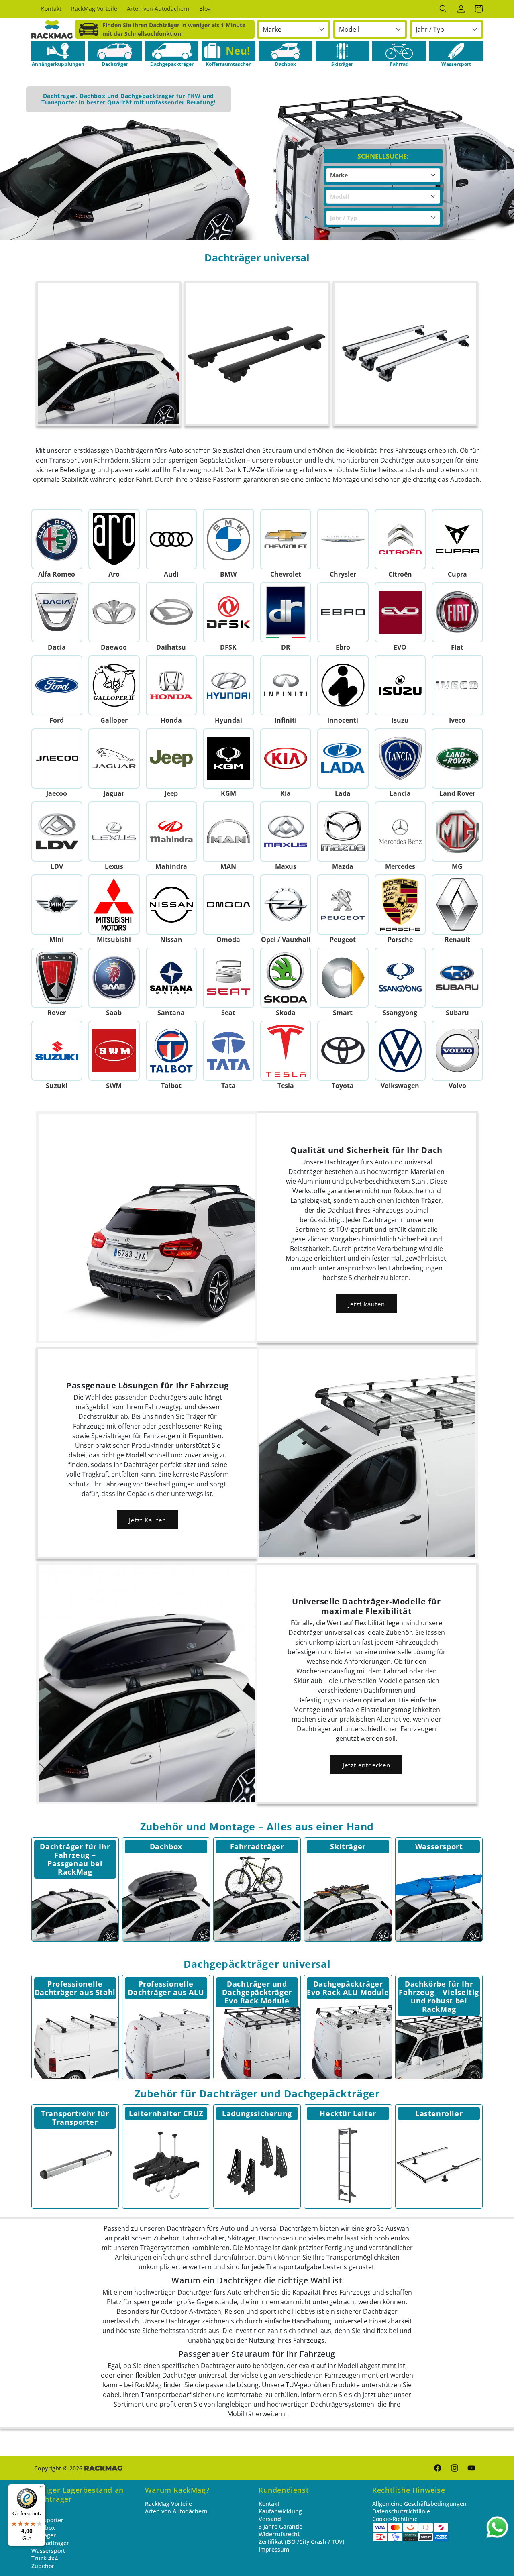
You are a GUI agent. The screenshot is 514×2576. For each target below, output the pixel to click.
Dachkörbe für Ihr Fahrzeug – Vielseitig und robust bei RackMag (439, 1996)
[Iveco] (458, 685)
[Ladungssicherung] (257, 2165)
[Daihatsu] (171, 612)
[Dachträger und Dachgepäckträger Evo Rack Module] (257, 2035)
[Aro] (114, 539)
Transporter (47, 2520)
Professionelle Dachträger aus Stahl (75, 1988)
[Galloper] (114, 685)
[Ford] (57, 685)
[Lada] (343, 758)
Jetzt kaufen (367, 1304)
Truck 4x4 (45, 2558)
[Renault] (458, 905)
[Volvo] (458, 1051)
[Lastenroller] (439, 2165)
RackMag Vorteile (168, 2504)
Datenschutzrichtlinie (401, 2511)
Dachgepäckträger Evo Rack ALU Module (348, 1988)
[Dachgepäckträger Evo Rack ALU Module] (348, 2035)
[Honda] (171, 685)
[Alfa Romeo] (57, 539)
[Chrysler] (343, 539)
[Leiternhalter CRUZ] (166, 2165)
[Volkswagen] (400, 1051)
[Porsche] (400, 905)
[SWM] (114, 1051)
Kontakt (269, 2504)
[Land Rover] (458, 758)
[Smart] (343, 978)
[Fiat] (458, 612)
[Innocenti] (343, 685)
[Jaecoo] (57, 758)
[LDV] (57, 831)
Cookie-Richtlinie (395, 2519)
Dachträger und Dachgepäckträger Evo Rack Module (257, 1992)
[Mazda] (343, 831)
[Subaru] (458, 978)
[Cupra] (458, 539)
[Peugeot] (343, 905)
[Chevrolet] (286, 539)
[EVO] (400, 612)
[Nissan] (171, 905)
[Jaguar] (114, 758)
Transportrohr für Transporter (75, 2118)
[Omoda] (229, 905)
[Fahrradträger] (257, 1898)
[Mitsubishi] (114, 905)
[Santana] (171, 978)
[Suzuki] (57, 1051)
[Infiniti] (286, 685)
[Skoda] (286, 978)
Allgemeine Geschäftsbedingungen (419, 2504)
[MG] (458, 831)
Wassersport (439, 1846)
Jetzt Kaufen (148, 1520)
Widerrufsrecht (279, 2534)
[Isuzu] (400, 685)
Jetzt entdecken (366, 1765)
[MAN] (229, 831)
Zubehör (43, 2566)
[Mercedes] (400, 831)
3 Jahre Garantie (280, 2526)
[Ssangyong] (400, 978)
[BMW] (229, 539)
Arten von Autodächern (176, 2511)
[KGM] (229, 758)
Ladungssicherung (257, 2113)
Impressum (274, 2549)
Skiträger (348, 1846)
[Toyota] (343, 1051)
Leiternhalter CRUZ (166, 2113)
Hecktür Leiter (348, 2113)
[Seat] (229, 978)
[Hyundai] (229, 685)
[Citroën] (400, 539)
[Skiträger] (348, 1898)
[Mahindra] (171, 831)
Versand (270, 2519)
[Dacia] (57, 612)
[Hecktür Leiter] (348, 2165)
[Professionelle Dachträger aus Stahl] (75, 2035)
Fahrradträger (257, 1846)
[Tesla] (286, 1051)
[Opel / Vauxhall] (286, 905)
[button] (443, 9)
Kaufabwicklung (280, 2511)
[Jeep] (171, 758)
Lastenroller (439, 2113)
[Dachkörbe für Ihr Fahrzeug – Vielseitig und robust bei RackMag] (439, 2035)
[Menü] (41, 2489)
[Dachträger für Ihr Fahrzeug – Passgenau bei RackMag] (75, 1898)
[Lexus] (114, 831)
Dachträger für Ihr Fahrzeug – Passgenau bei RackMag (75, 1859)
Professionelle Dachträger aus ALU (166, 1988)
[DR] (286, 612)
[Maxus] (286, 831)
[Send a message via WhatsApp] (497, 2527)
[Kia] (286, 758)
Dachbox (166, 1846)
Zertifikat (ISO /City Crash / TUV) (301, 2542)
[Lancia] (400, 758)
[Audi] (171, 539)
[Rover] (57, 978)
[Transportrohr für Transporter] (75, 2165)
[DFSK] (229, 612)
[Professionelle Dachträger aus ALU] (166, 2035)
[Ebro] (343, 612)
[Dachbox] (166, 1898)
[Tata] (229, 1051)
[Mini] (57, 905)
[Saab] (114, 978)
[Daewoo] (114, 612)
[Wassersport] (439, 1898)
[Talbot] (171, 1051)
